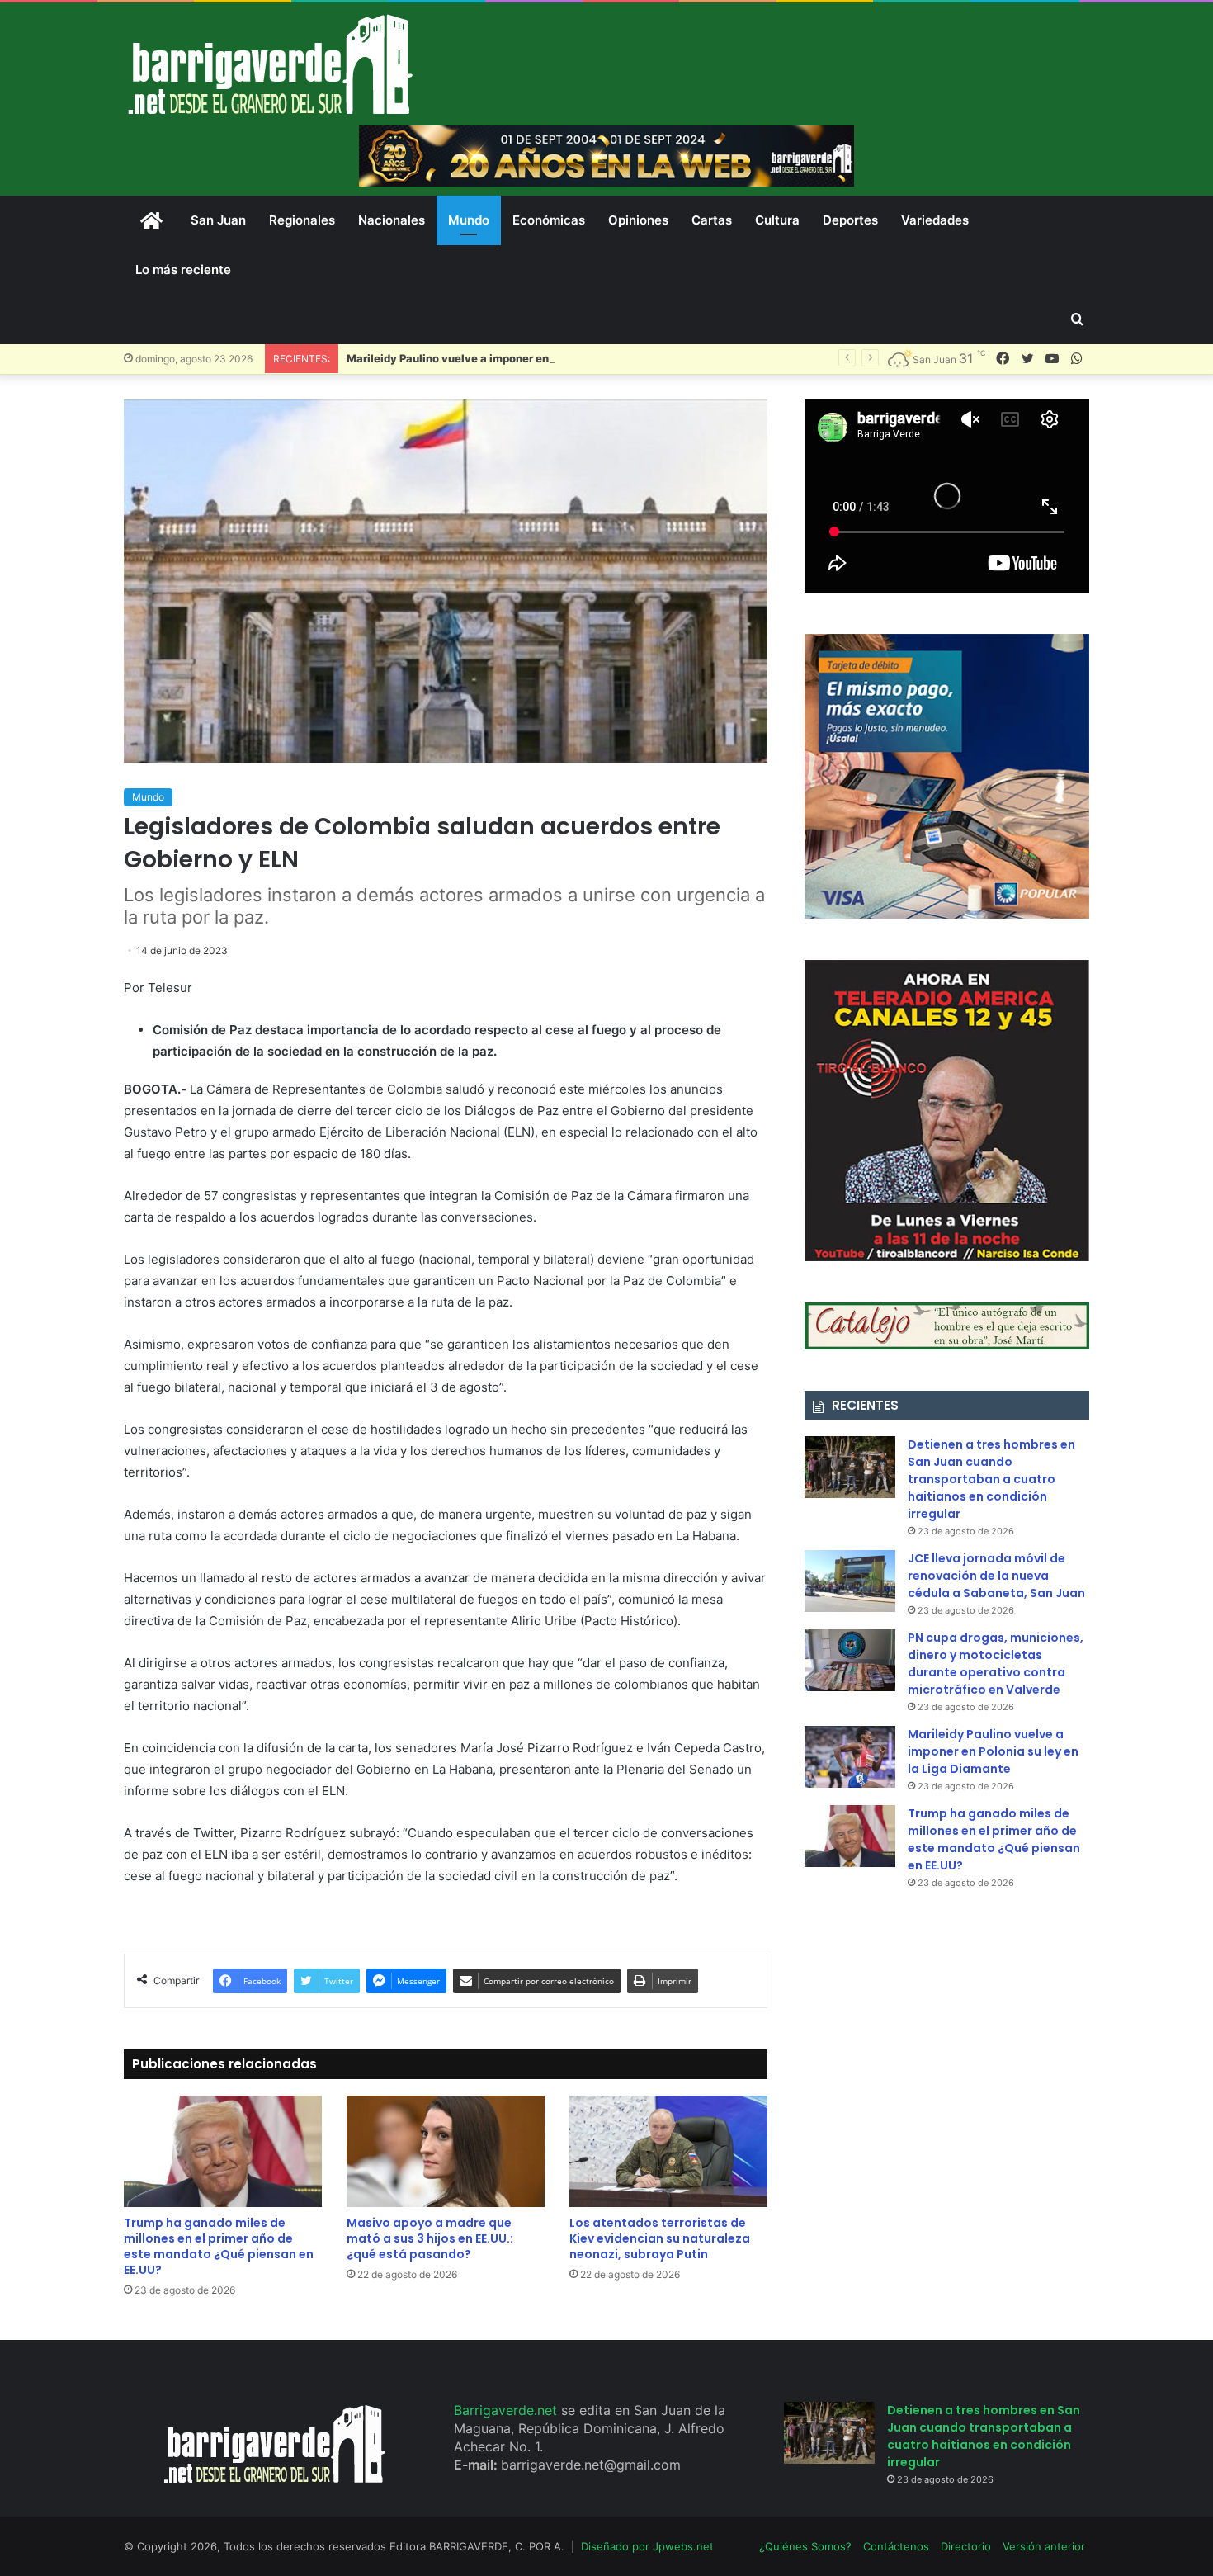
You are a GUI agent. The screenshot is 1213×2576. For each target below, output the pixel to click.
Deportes (850, 220)
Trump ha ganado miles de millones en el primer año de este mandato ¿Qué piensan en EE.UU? (219, 2246)
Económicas (549, 220)
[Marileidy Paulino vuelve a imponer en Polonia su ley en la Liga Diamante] (850, 1757)
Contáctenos (896, 2546)
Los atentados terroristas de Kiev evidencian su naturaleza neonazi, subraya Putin (660, 2238)
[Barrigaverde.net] (270, 64)
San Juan (218, 220)
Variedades (935, 220)
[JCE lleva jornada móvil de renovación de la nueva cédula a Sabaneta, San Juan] (850, 1581)
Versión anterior (1044, 2546)
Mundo (469, 220)
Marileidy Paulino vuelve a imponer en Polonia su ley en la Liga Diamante (539, 358)
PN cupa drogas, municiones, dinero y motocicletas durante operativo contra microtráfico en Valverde (996, 1664)
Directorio (966, 2546)
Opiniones (638, 220)
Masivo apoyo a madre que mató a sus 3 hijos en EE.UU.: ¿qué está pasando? (430, 2238)
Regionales (302, 220)
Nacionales (392, 220)
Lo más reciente (183, 269)
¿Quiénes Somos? (805, 2546)
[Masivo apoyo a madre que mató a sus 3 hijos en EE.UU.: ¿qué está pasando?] (446, 2151)
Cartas (712, 220)
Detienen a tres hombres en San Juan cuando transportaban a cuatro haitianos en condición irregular (991, 1479)
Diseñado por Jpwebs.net (647, 2546)
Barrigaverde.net (507, 2410)
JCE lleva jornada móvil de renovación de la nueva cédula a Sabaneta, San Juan (996, 1576)
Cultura (777, 220)
